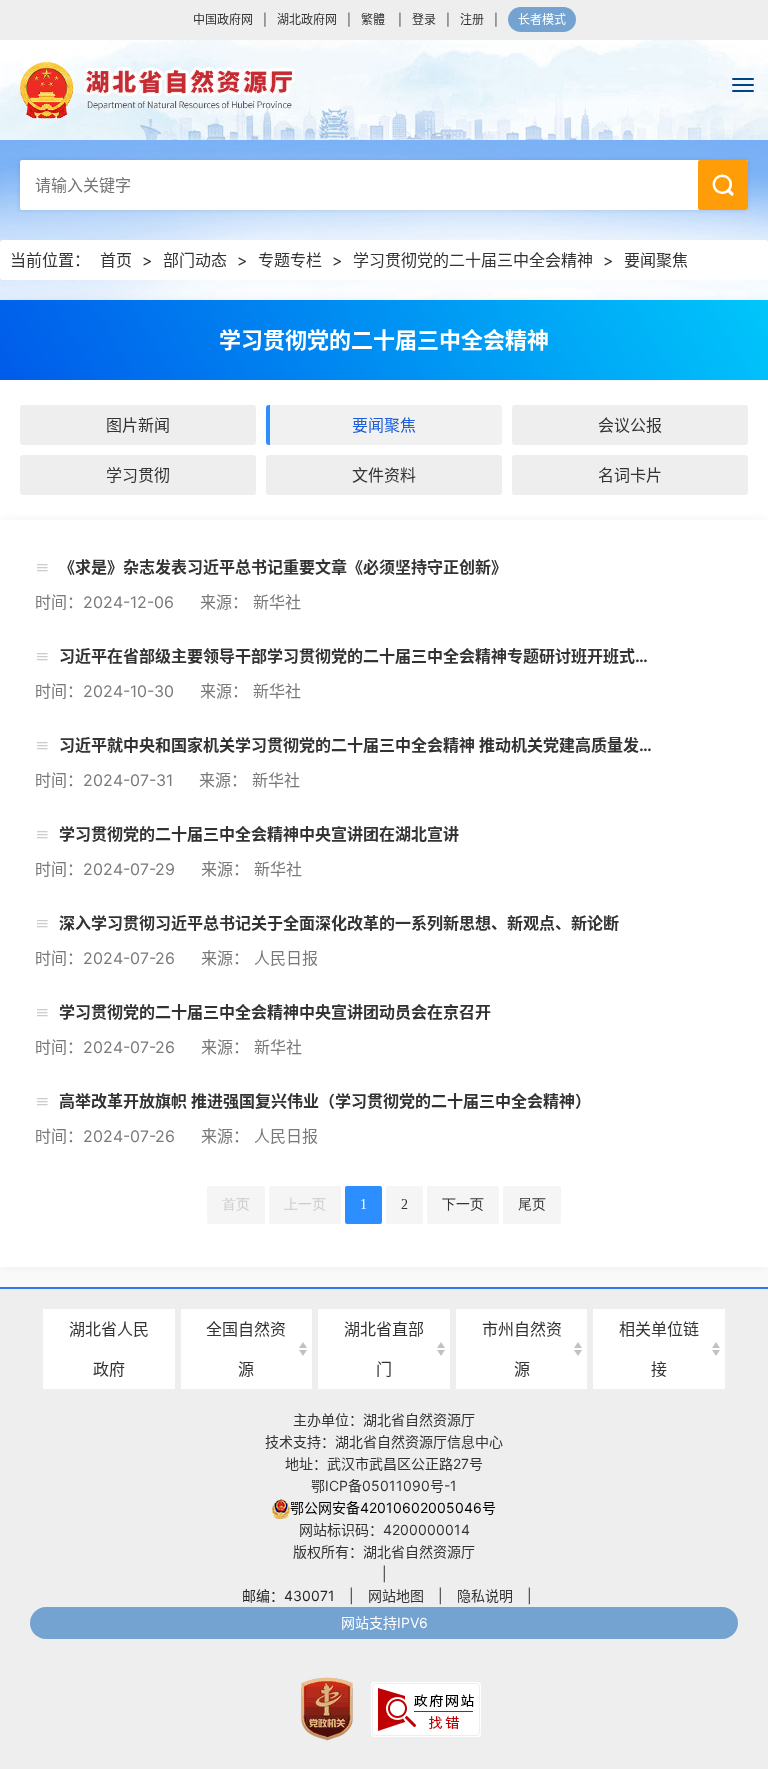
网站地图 (396, 1595)
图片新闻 (138, 425)
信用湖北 (659, 1291)
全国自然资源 (246, 1349)
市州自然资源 (522, 1349)
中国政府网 (223, 19)
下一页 (463, 1204)
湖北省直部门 (384, 1349)
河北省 (246, 1293)
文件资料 (384, 475)
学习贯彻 (138, 475)
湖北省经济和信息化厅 (384, 1293)
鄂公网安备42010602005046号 (393, 1507)
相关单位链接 (659, 1349)
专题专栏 (290, 260)
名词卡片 (630, 475)
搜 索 (723, 185)
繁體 (373, 19)
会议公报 (630, 425)
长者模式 (542, 19)
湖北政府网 (307, 19)
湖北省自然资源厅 (384, 90)
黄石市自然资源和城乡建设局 (522, 1293)
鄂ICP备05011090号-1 (384, 1485)
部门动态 (195, 260)
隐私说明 (485, 1595)
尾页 (532, 1204)
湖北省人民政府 (109, 1349)
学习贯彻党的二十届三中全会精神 (473, 260)
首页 (116, 260)
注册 (472, 19)
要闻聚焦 (656, 260)
